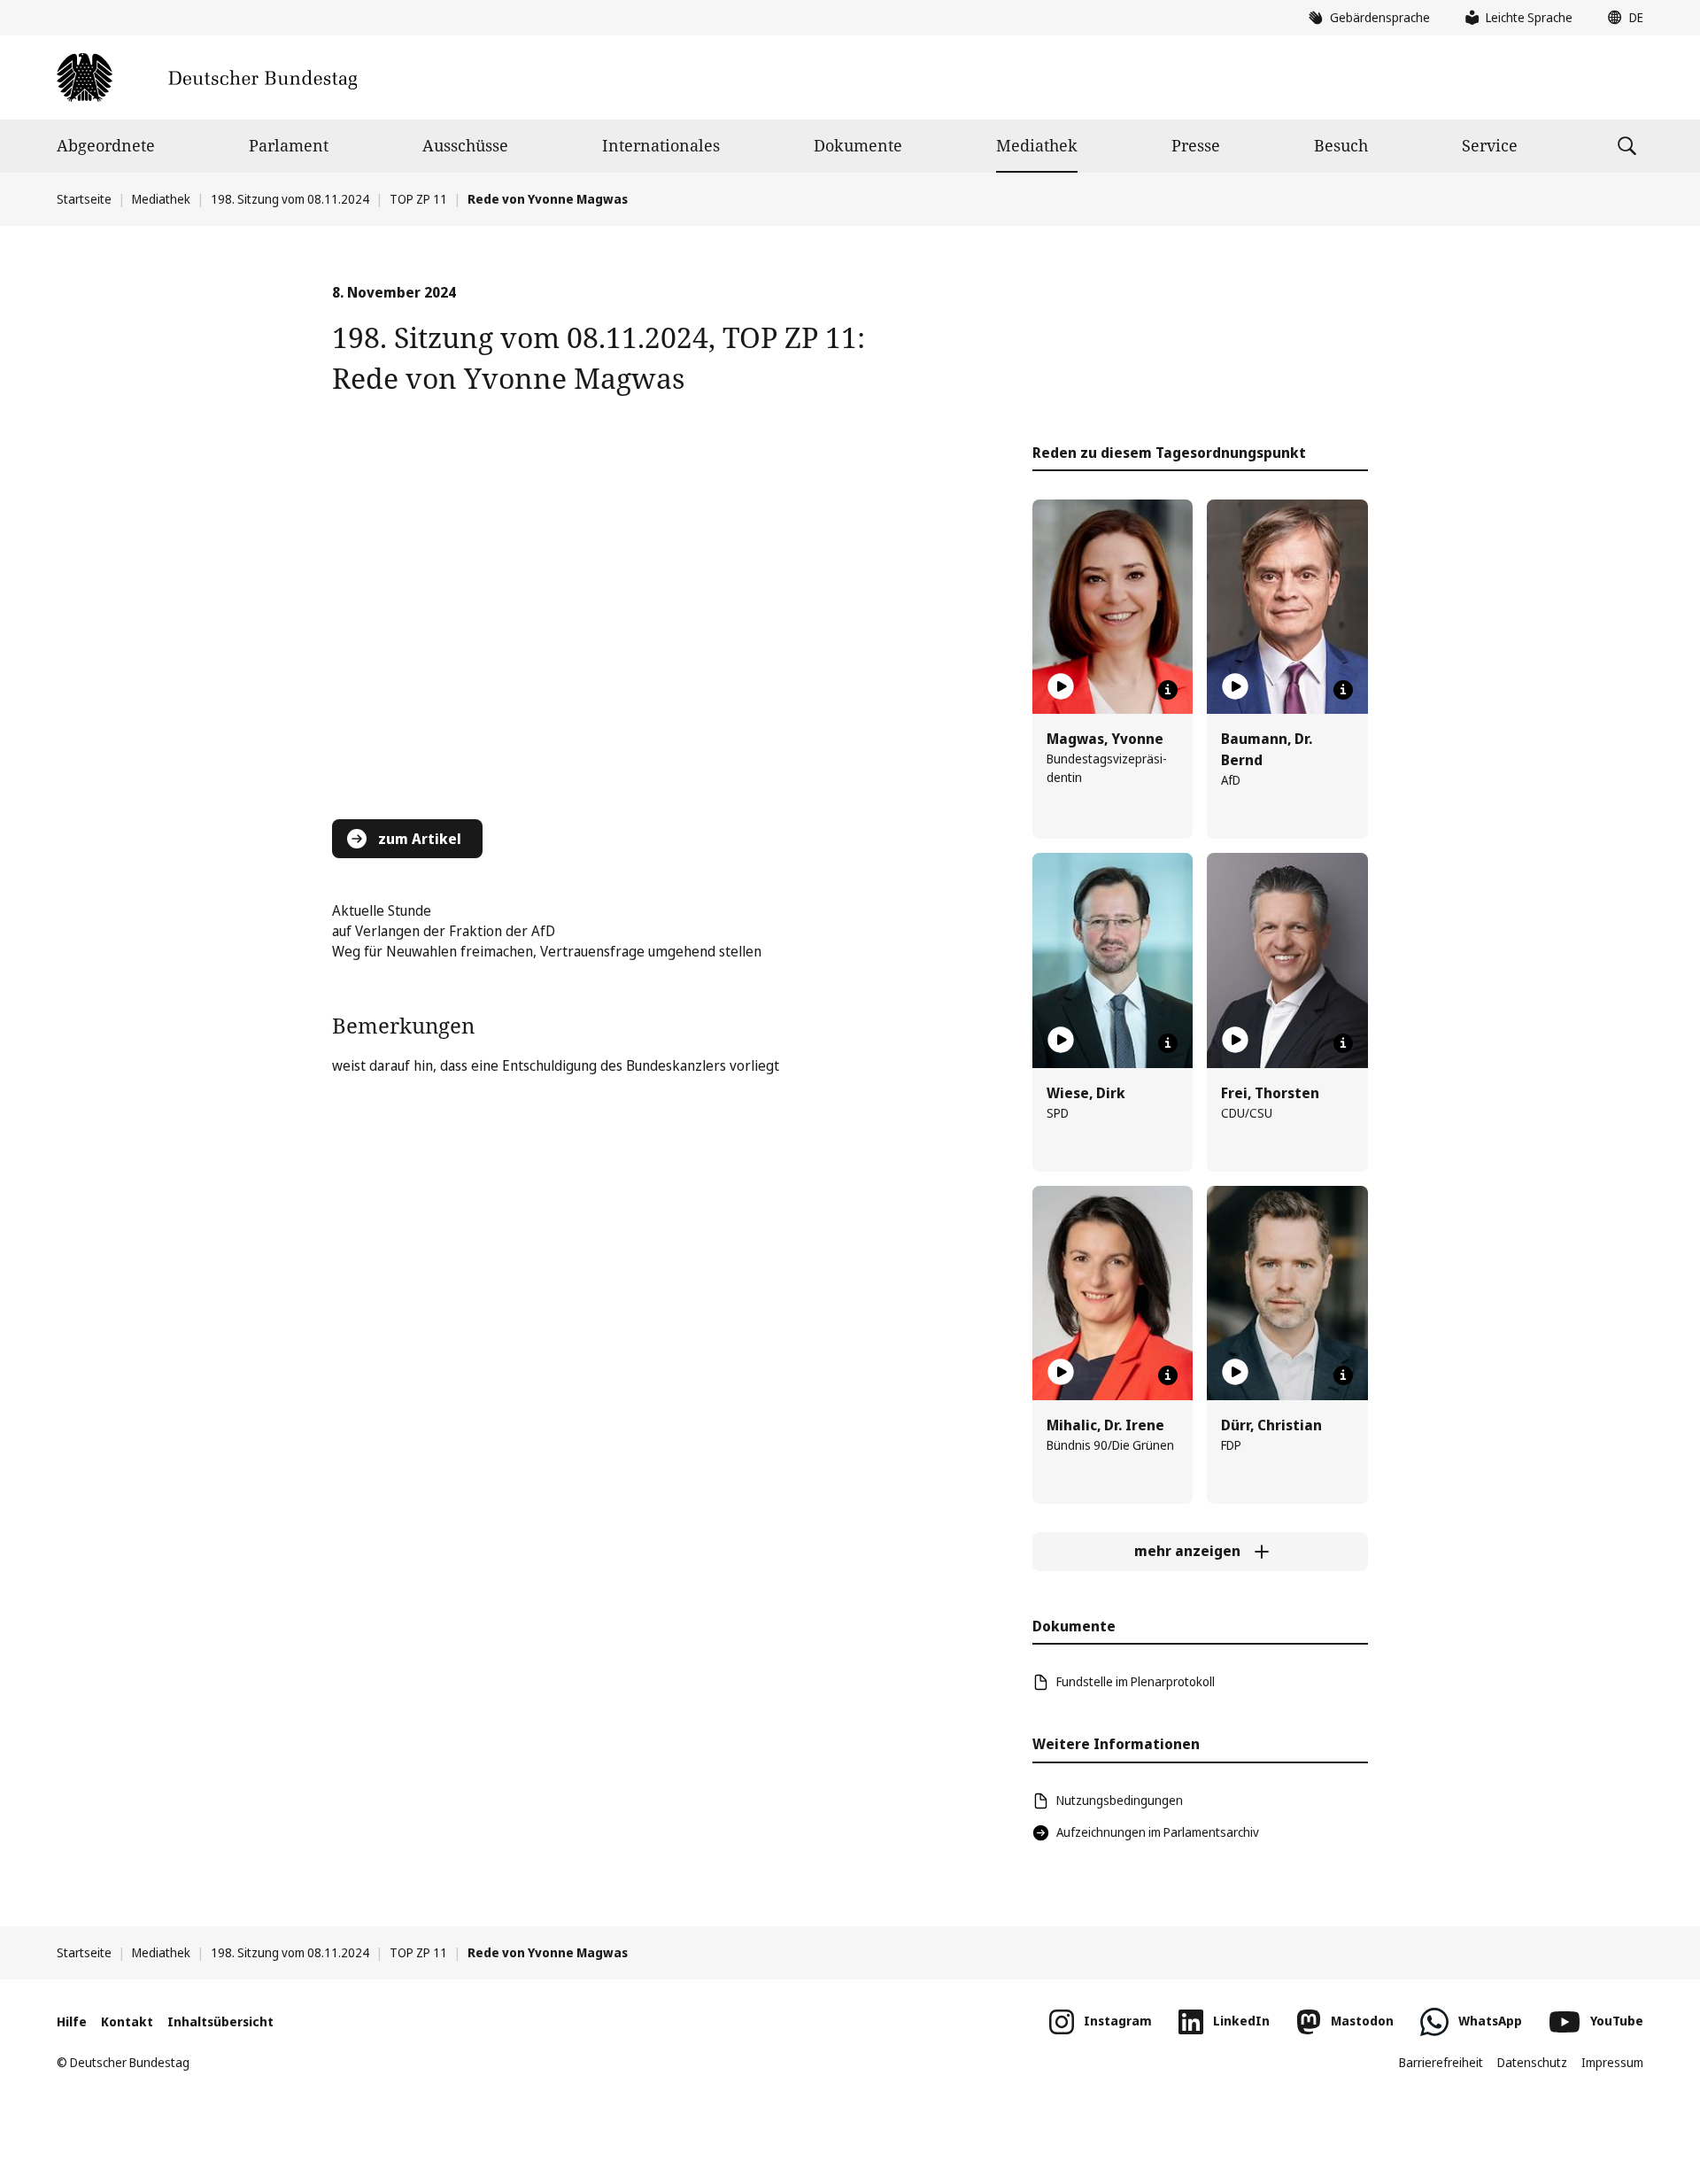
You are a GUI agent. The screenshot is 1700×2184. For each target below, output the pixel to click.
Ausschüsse (465, 145)
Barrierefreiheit (1441, 2062)
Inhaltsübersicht (220, 2021)
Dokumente (858, 145)
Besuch (1341, 145)
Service (1490, 145)
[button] (1621, 18)
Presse (1196, 145)
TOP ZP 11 (418, 199)
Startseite (84, 199)
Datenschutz (1532, 2062)
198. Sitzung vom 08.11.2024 (290, 199)
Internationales (661, 145)
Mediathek (1037, 145)
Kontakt (127, 2021)
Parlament (289, 145)
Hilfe (72, 2021)
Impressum (1612, 2062)
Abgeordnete (106, 145)
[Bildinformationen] (1168, 690)
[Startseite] (207, 77)
